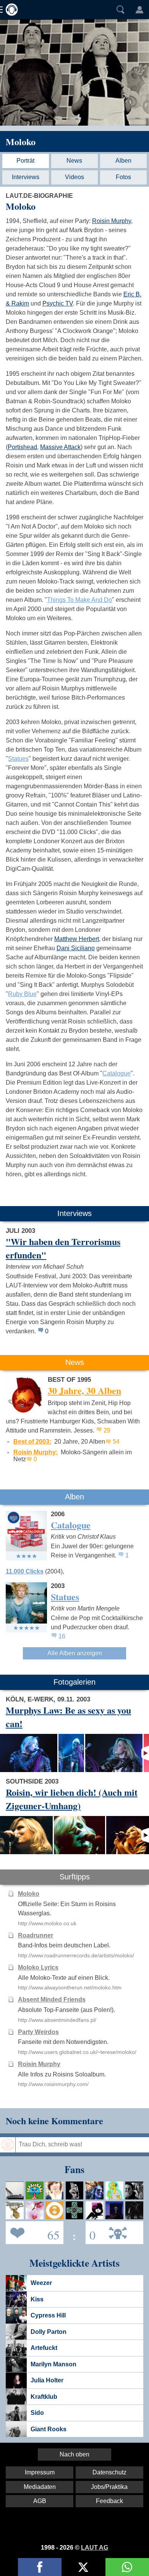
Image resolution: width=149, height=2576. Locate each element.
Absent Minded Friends (52, 2000)
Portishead (22, 447)
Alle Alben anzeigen (75, 1653)
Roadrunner (36, 1935)
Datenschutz (109, 2472)
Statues (18, 759)
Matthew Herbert (77, 939)
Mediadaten (40, 2487)
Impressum (40, 2472)
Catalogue (117, 1073)
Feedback (109, 2501)
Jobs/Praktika (109, 2487)
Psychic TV (58, 303)
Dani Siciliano (76, 948)
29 (107, 1430)
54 (116, 1442)
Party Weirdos (38, 2032)
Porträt (25, 161)
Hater (91, 2232)
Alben (123, 161)
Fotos (123, 177)
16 (62, 1636)
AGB (40, 2501)
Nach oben (74, 2454)
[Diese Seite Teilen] (40, 2567)
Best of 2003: (32, 1442)
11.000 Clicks (25, 1571)
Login (139, 10)
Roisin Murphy (112, 221)
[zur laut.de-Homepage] (10, 10)
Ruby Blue (22, 994)
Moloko (21, 141)
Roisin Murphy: (36, 1452)
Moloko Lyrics (38, 1967)
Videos (74, 177)
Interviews (26, 177)
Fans (33, 2232)
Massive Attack (60, 447)
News (74, 161)
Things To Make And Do (79, 600)
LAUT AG (95, 2548)
